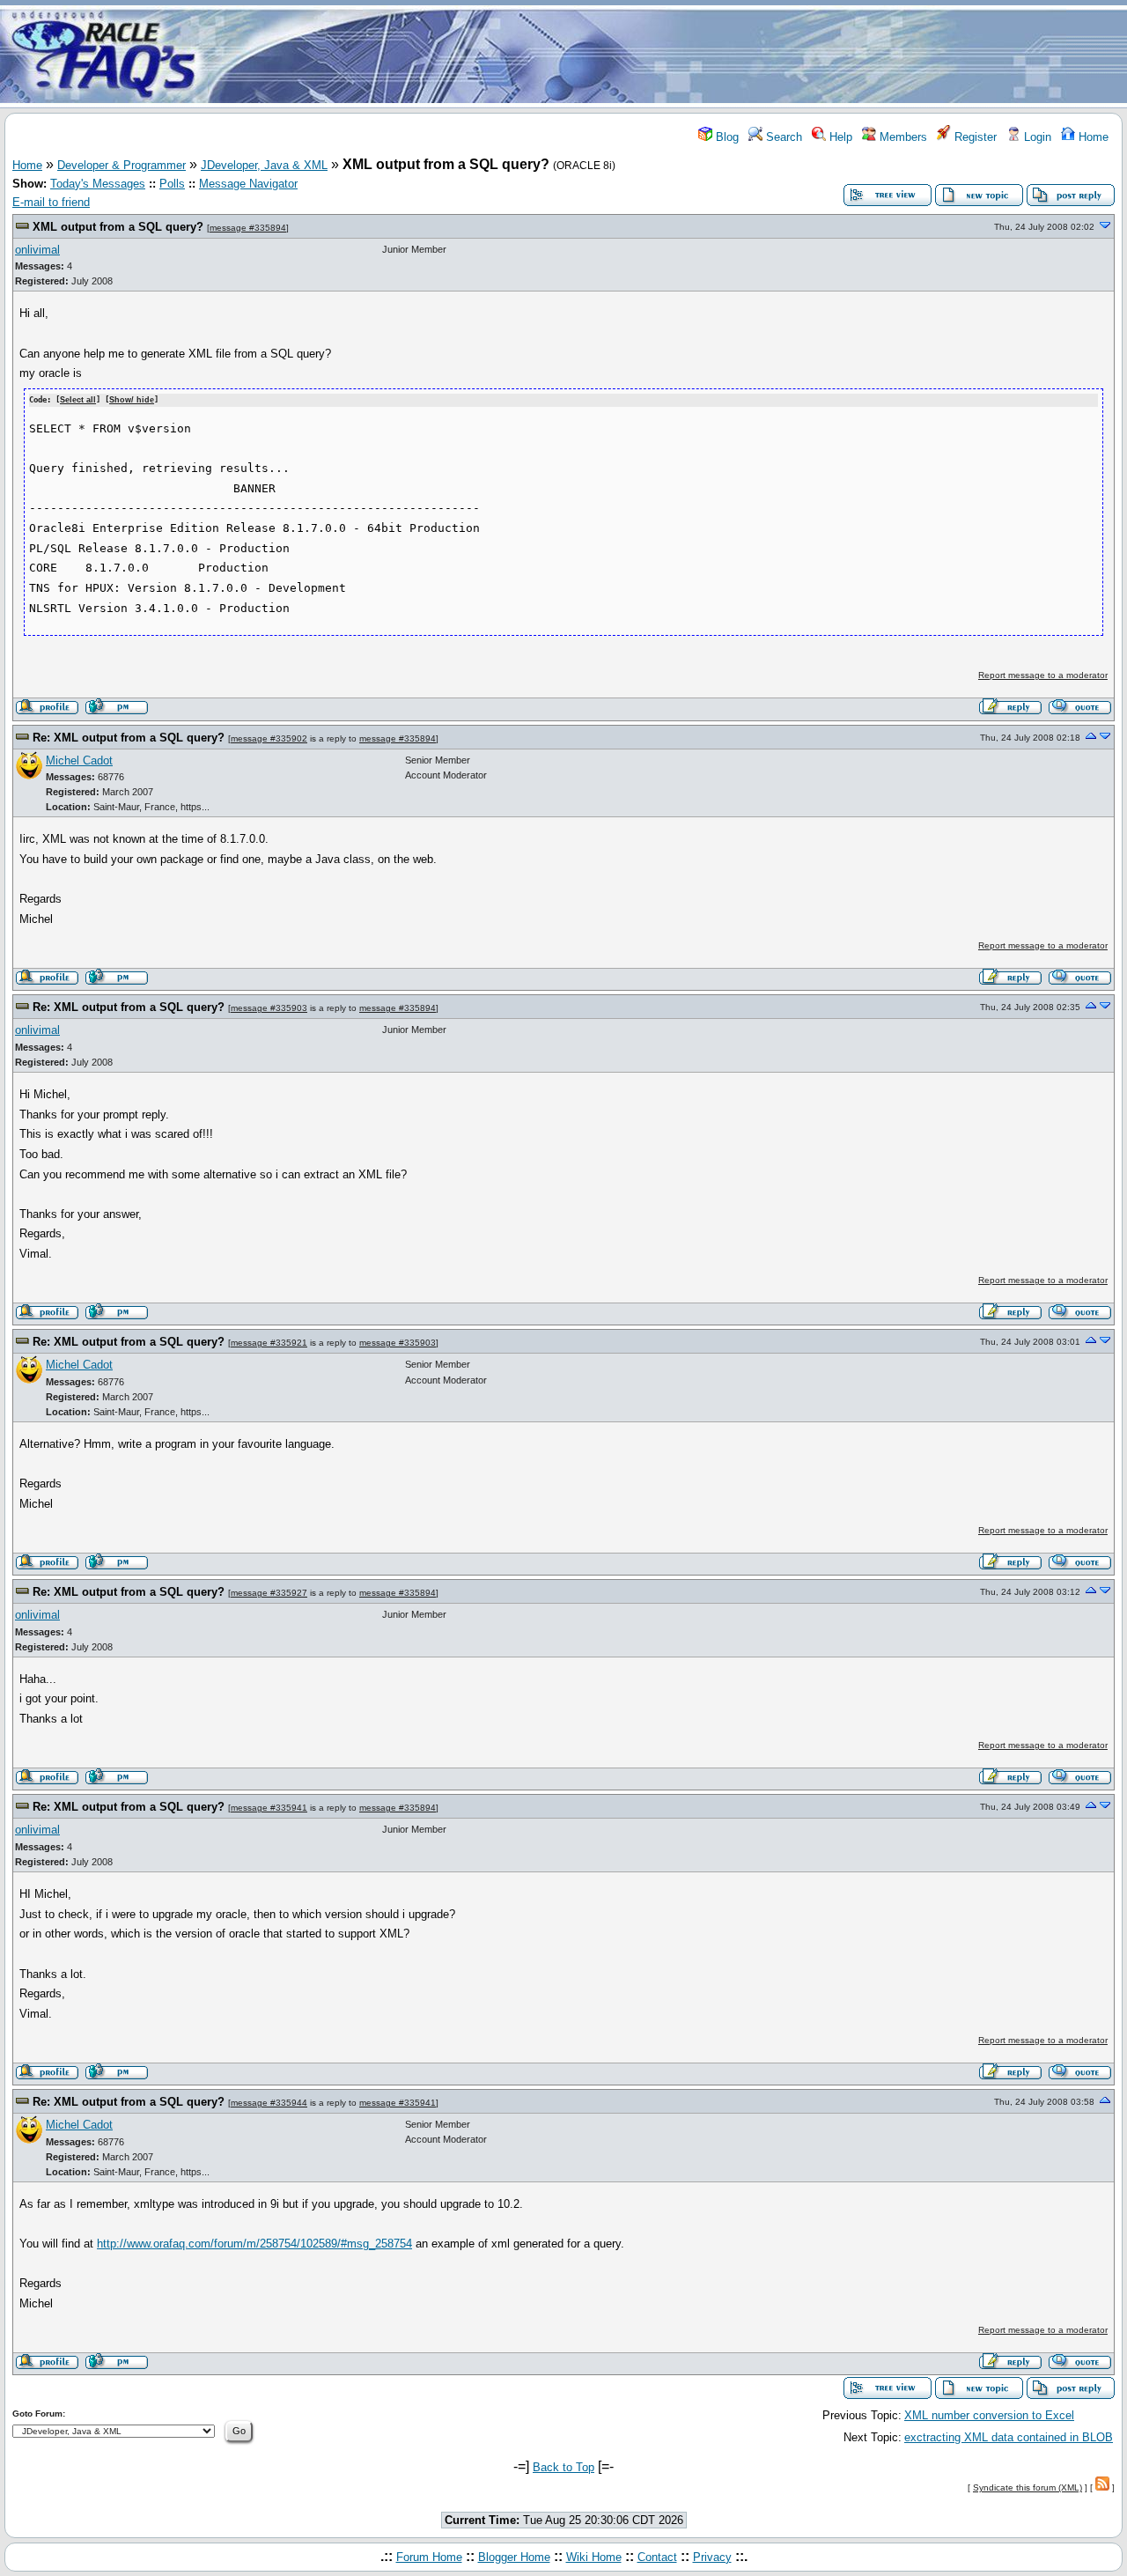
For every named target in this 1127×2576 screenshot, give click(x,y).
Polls (172, 184)
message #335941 (269, 1808)
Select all (78, 400)
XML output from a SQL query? (118, 227)
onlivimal (37, 250)
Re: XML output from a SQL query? (129, 738)
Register (974, 137)
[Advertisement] (667, 55)
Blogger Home (514, 2557)
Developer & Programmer (122, 165)
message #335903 (269, 1008)
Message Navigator (248, 184)
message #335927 (269, 1593)
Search (782, 137)
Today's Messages (98, 184)
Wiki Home (594, 2557)
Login (1036, 137)
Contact (657, 2557)
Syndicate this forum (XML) (1028, 2487)
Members (902, 137)
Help (839, 137)
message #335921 (269, 1343)
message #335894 (248, 228)
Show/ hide (132, 400)
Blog (726, 137)
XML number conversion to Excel (989, 2415)
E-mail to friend (51, 202)
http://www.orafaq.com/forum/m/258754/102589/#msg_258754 (254, 2244)
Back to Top (563, 2467)
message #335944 (269, 2103)
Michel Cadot (79, 760)
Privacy (712, 2557)
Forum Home (429, 2557)
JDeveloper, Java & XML (264, 165)
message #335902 (269, 738)
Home (1092, 137)
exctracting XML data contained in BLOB (1009, 2437)
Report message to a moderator (1043, 675)
